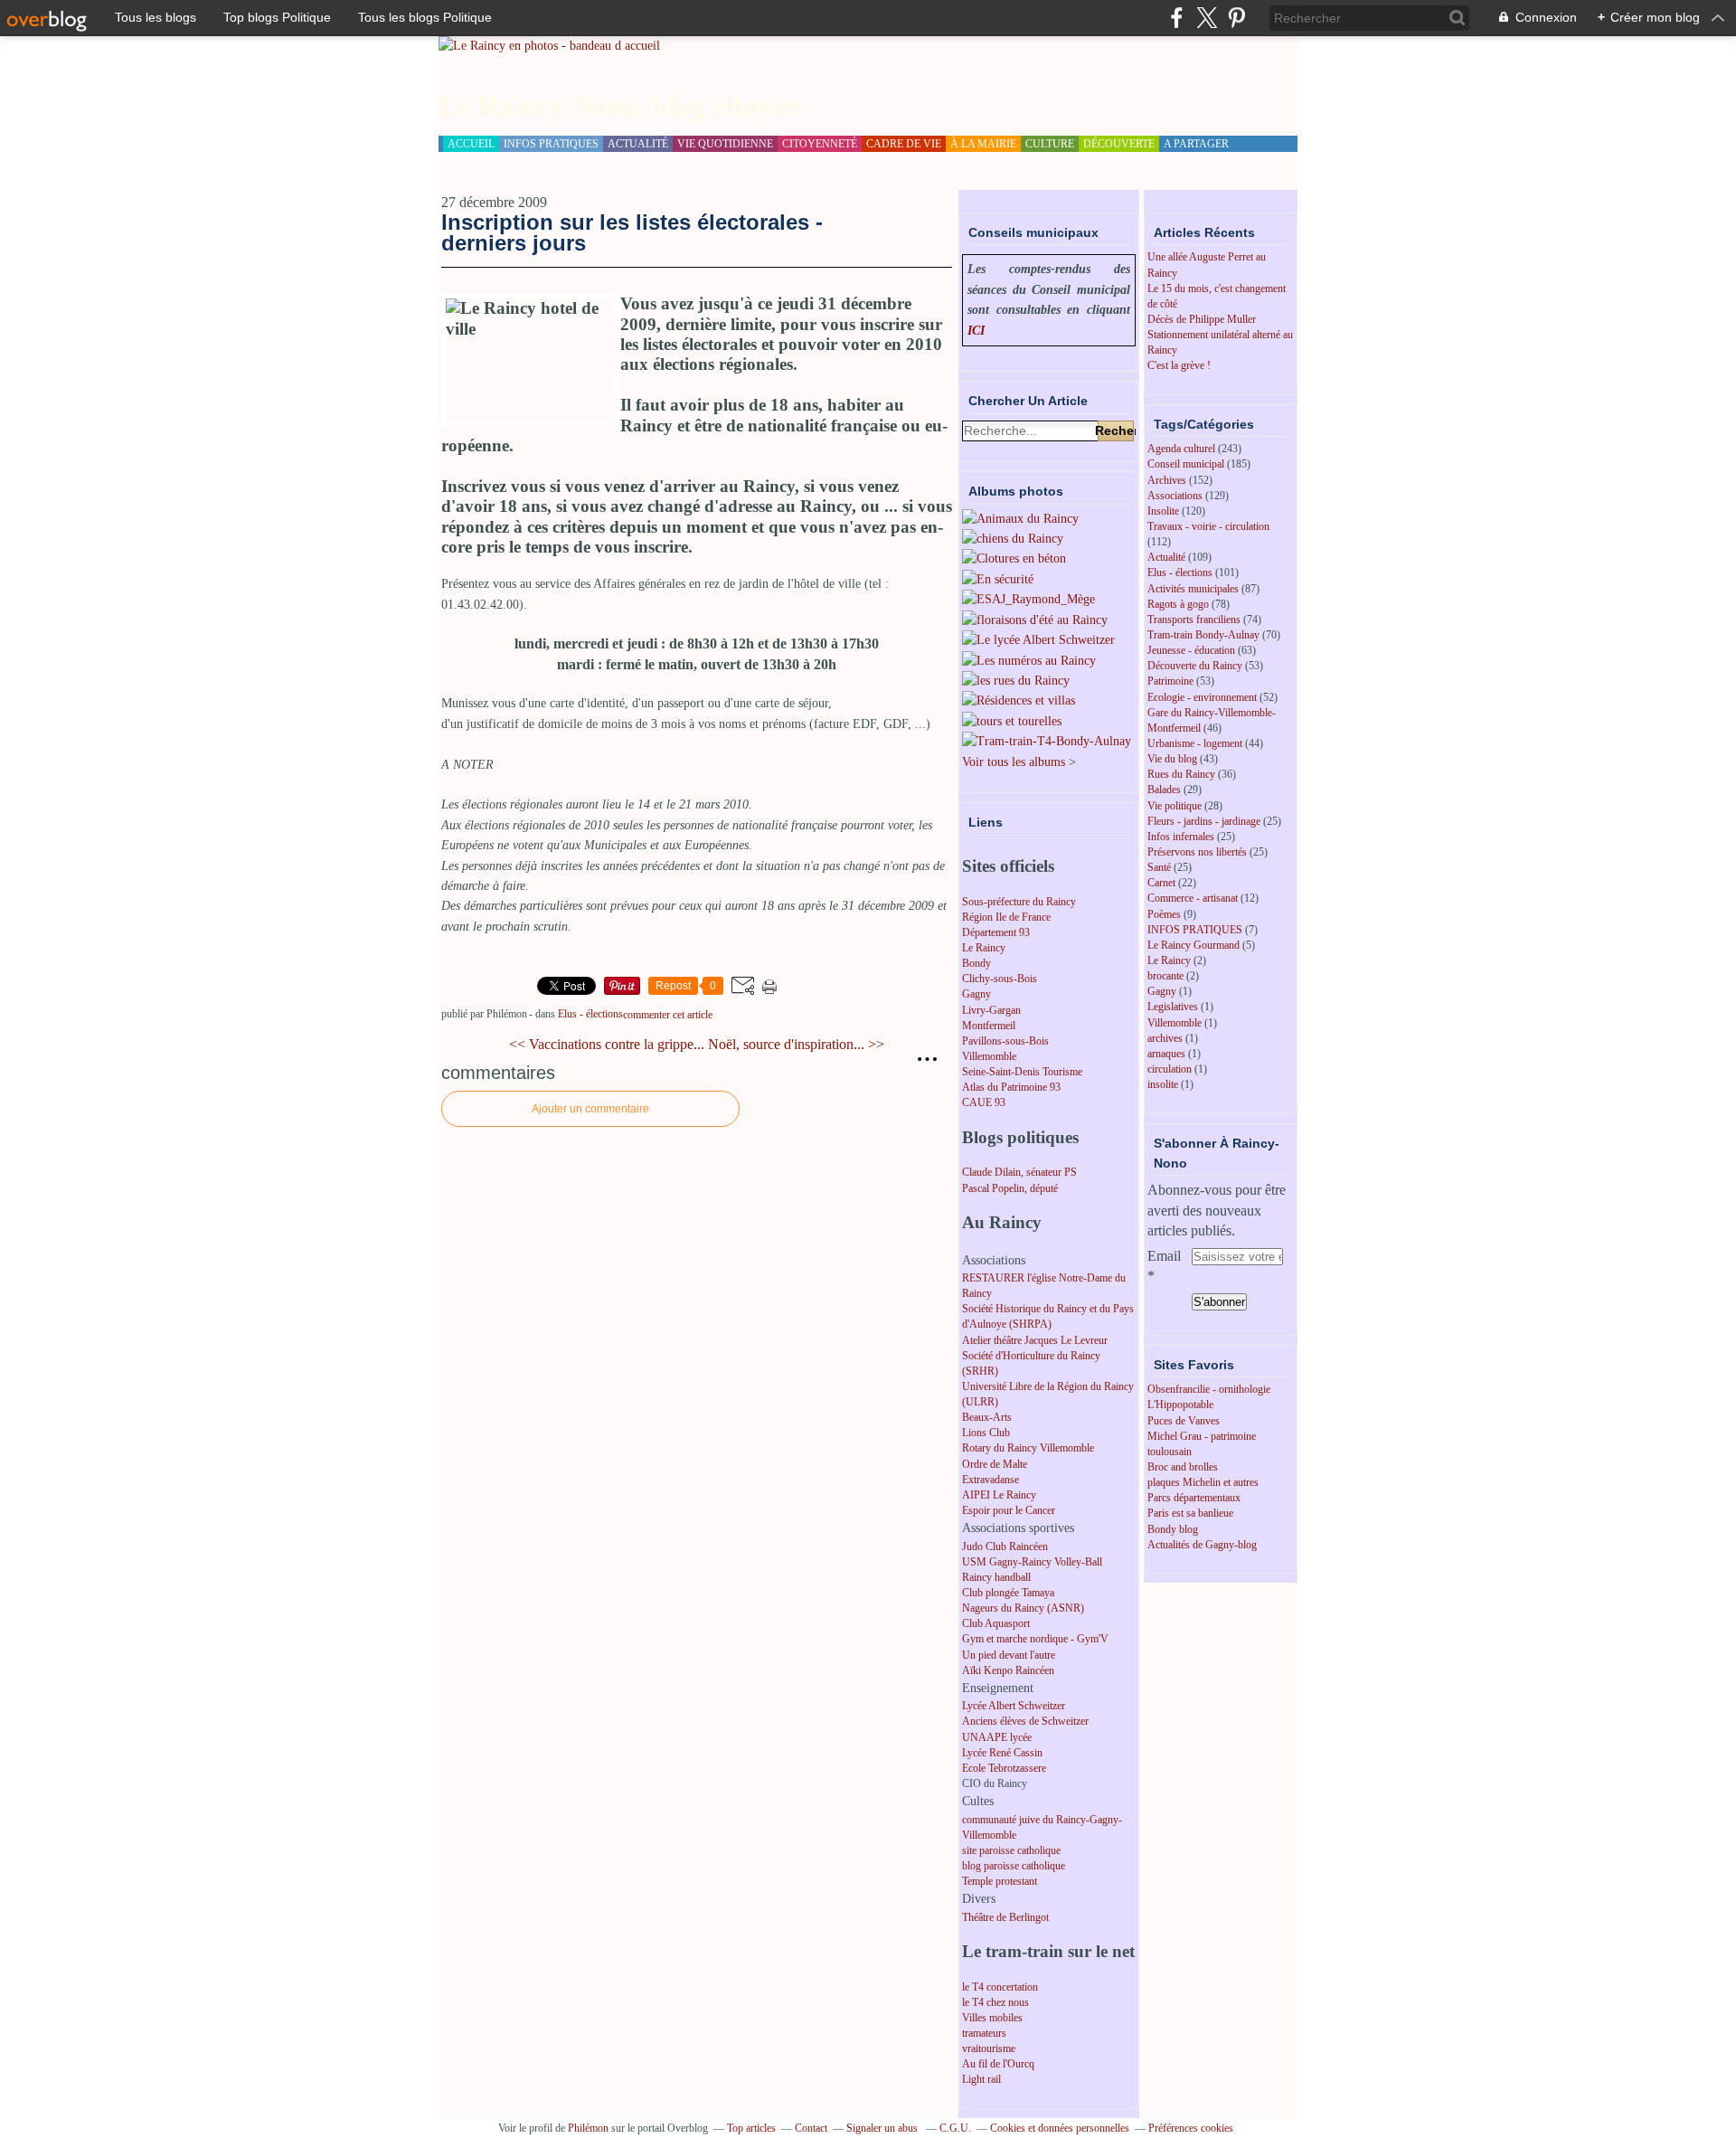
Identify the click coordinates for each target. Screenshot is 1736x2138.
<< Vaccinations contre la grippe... (607, 1044)
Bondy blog (1173, 1529)
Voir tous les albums (1014, 762)
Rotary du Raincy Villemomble (1028, 1448)
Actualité (1166, 557)
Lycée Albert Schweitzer (1014, 1706)
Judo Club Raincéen (1005, 1547)
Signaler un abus (883, 2128)
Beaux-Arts (987, 1417)
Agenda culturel (1181, 449)
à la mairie (983, 144)
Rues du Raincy (1181, 774)
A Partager (1196, 144)
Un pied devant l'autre (1009, 1655)
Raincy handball (996, 1577)
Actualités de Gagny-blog (1202, 1545)
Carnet (1161, 883)
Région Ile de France (1006, 917)
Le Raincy (984, 948)
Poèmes (1164, 914)
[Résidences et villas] (1019, 700)
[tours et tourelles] (1012, 721)
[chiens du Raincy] (1013, 539)
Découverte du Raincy (1195, 666)
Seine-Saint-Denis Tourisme (1022, 1072)
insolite (1163, 1084)
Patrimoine (1170, 681)
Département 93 (996, 932)
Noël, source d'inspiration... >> (796, 1044)
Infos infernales (1181, 837)
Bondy (976, 963)
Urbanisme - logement (1195, 743)
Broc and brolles (1183, 1467)
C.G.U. (955, 2128)
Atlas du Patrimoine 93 (1011, 1087)
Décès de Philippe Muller (1202, 319)
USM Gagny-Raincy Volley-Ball (1032, 1562)
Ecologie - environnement (1202, 697)
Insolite (1163, 511)
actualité (638, 144)
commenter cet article (668, 1015)
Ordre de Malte (995, 1464)
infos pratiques (551, 144)
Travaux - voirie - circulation (1208, 526)
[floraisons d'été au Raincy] (1035, 620)
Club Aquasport (996, 1623)
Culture (1050, 144)
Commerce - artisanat (1193, 898)
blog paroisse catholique (1014, 1866)
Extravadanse (991, 1480)
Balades (1164, 790)
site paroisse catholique (1011, 1850)
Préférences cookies (1191, 2128)
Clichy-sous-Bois (1000, 979)
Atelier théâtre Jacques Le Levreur (1035, 1340)
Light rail (981, 2079)
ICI (976, 331)
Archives (1167, 480)
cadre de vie (904, 144)
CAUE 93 (984, 1102)
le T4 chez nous (995, 2002)
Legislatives (1173, 1007)
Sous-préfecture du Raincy (1019, 902)
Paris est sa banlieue (1190, 1513)
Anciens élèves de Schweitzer (1025, 1721)
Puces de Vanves (1184, 1421)
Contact (811, 2128)
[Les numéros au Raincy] (1029, 661)
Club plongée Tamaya (1008, 1593)
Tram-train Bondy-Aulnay (1203, 635)
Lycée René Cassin (1002, 1753)
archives (1165, 1038)
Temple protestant (1000, 1881)
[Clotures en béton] (1014, 558)
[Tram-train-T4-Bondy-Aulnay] (1047, 741)
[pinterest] (1236, 18)
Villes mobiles (992, 2018)
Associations (1175, 496)
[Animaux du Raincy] (1020, 519)
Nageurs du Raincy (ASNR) (1023, 1608)
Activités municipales (1193, 589)
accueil (471, 144)
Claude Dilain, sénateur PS (1019, 1172)
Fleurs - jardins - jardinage (1204, 821)
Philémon (588, 2128)
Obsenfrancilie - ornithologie (1209, 1389)
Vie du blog (1172, 759)
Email (1164, 1256)
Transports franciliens (1194, 620)
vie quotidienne (725, 144)
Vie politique (1175, 806)
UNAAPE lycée (997, 1737)
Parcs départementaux (1194, 1498)
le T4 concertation (1000, 1987)
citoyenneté (820, 144)
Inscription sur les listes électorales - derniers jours (632, 232)
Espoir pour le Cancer (1009, 1510)
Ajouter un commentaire (590, 1109)
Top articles (751, 2128)
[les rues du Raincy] (1016, 681)
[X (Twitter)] (1207, 18)
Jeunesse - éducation (1191, 650)
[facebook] (1177, 18)
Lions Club (986, 1433)
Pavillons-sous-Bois (1005, 1041)
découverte (1119, 144)
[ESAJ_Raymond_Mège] (1028, 599)
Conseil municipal (1186, 464)
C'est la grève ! (1179, 365)
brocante (1165, 976)
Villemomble (989, 1056)
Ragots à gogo (1178, 604)
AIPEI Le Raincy (999, 1495)
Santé (1159, 867)
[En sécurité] (998, 579)
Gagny (976, 994)
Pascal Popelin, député (1010, 1188)
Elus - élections (590, 1014)
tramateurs (984, 2033)
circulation (1170, 1069)
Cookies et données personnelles (1060, 2128)
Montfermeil (989, 1026)
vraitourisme (989, 2048)
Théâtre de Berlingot (1005, 1917)
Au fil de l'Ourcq (998, 2064)
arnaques (1166, 1054)
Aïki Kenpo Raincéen (1008, 1670)
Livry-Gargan (991, 1010)
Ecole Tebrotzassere (1004, 1768)
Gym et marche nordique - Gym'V (1035, 1639)
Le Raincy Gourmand (1193, 945)
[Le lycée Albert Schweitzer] (1038, 640)
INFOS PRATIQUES (1195, 930)
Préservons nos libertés (1197, 852)
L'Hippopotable (1180, 1405)
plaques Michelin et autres (1203, 1482)
